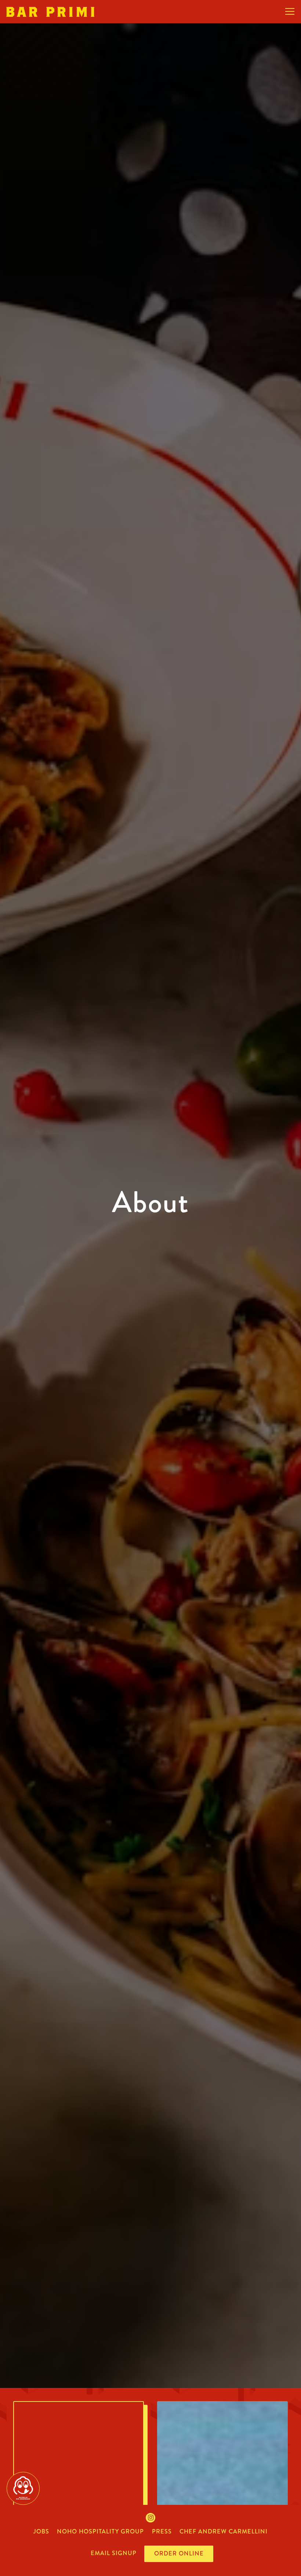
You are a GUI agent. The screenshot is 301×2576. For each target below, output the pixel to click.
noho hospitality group (100, 2531)
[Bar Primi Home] (50, 11)
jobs (41, 2531)
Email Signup (114, 2553)
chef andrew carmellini (224, 2531)
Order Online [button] (179, 2553)
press (162, 2531)
